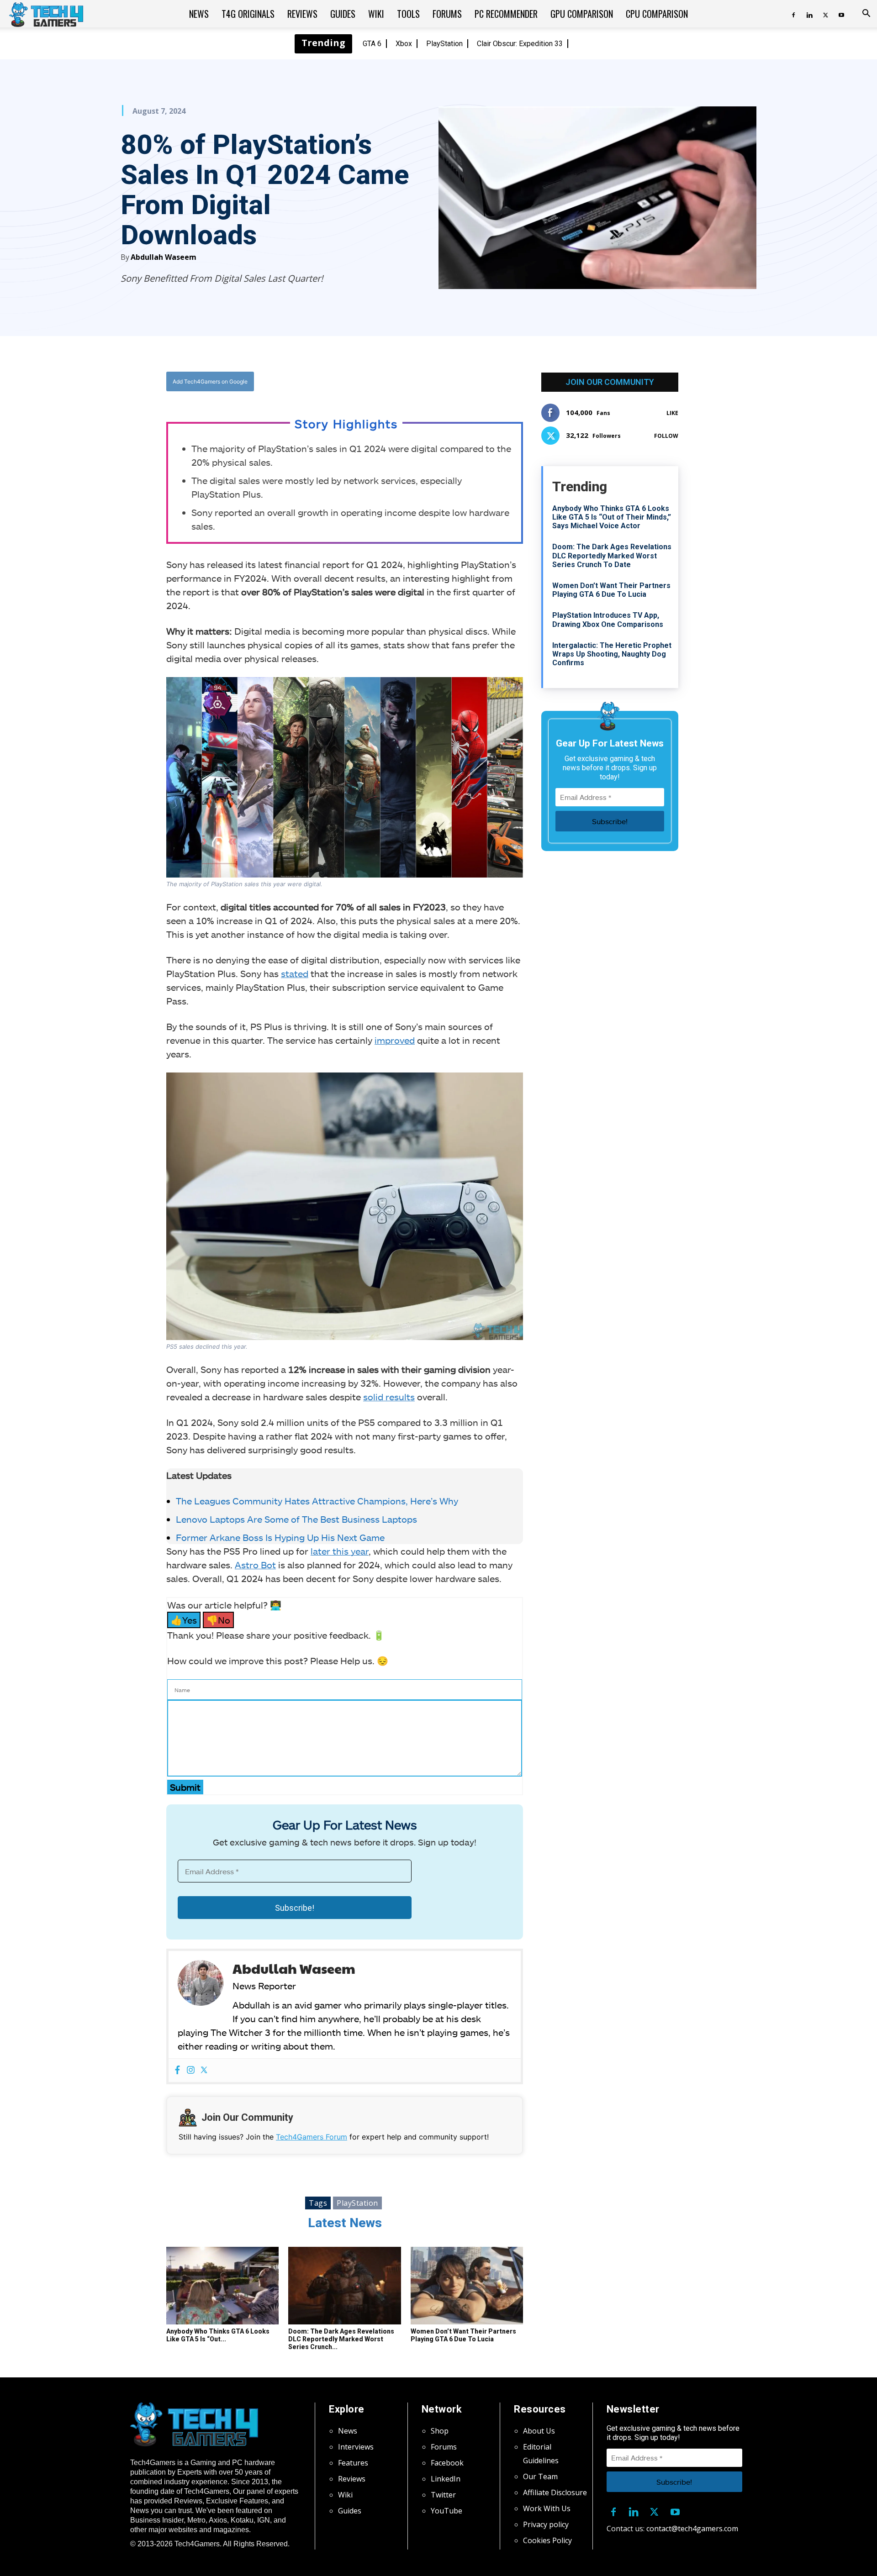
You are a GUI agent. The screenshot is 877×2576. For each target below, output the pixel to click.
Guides (343, 14)
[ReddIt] (416, 382)
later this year (340, 1551)
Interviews (356, 2447)
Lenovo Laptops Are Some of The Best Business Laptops (298, 1519)
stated (295, 973)
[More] (438, 382)
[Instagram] (191, 2070)
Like (672, 413)
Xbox (404, 44)
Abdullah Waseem (164, 257)
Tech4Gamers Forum (312, 2137)
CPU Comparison (657, 14)
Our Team (540, 2476)
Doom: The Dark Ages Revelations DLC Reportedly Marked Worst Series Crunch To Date (612, 555)
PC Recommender (506, 14)
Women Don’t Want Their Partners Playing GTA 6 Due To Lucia (463, 2335)
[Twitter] (825, 14)
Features (353, 2463)
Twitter (443, 2495)
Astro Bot (255, 1565)
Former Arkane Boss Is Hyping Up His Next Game (280, 1537)
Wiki (376, 14)
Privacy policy (546, 2524)
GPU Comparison (582, 14)
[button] (866, 14)
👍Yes (184, 1620)
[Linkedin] (809, 14)
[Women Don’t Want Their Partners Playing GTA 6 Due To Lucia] (467, 2286)
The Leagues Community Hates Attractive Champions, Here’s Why (317, 1501)
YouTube (446, 2511)
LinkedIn (446, 2479)
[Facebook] (793, 14)
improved (395, 1040)
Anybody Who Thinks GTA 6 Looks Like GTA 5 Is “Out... (218, 2335)
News (199, 14)
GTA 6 (372, 44)
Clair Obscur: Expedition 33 (520, 44)
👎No (218, 1620)
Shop (440, 2431)
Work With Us (547, 2508)
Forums (447, 14)
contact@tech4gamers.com (692, 2529)
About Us (539, 2431)
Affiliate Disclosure (555, 2492)
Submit (185, 1787)
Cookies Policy (547, 2540)
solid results (389, 1397)
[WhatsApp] (395, 382)
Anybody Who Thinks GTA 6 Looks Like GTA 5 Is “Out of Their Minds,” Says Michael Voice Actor (612, 517)
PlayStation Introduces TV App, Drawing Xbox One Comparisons (608, 620)
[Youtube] (841, 14)
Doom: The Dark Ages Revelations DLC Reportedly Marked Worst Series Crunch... (341, 2339)
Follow (666, 436)
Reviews (302, 14)
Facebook (447, 2463)
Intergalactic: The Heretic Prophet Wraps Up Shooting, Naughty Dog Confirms (612, 654)
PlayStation (444, 44)
